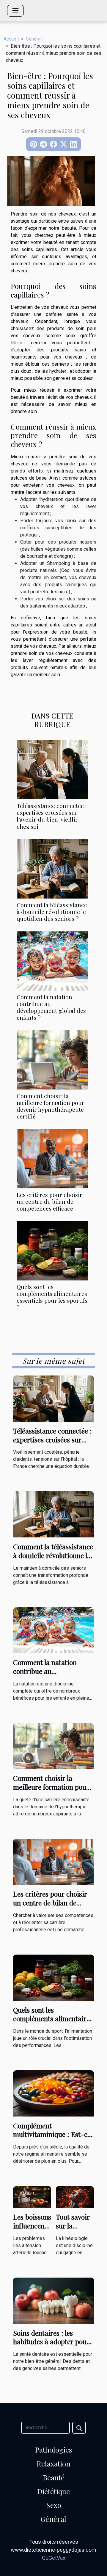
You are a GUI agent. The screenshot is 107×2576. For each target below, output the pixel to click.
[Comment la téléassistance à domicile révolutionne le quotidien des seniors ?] (52, 869)
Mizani (18, 343)
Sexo (54, 2505)
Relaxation (53, 2463)
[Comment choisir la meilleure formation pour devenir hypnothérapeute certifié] (52, 1060)
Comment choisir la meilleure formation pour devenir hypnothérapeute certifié (51, 1106)
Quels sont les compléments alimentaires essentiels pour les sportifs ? (52, 1297)
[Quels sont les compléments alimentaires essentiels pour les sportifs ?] (52, 1251)
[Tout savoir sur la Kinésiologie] (75, 2197)
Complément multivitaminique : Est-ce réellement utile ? (52, 2134)
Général (34, 39)
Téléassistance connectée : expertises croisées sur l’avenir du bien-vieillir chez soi (52, 816)
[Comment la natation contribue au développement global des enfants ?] (52, 961)
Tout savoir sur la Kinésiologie (74, 2226)
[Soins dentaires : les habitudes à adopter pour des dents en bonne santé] (53, 2300)
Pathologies (53, 2450)
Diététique (53, 2491)
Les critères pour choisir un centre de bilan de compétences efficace (49, 1201)
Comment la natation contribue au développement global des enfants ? (51, 1007)
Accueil (11, 39)
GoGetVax (54, 2558)
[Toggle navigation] (15, 11)
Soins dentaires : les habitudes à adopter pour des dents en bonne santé (51, 2342)
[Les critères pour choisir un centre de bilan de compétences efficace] (52, 1159)
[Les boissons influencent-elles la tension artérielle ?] (32, 2197)
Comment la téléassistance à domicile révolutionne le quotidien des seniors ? (52, 912)
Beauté (54, 2477)
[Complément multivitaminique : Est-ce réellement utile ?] (53, 2093)
